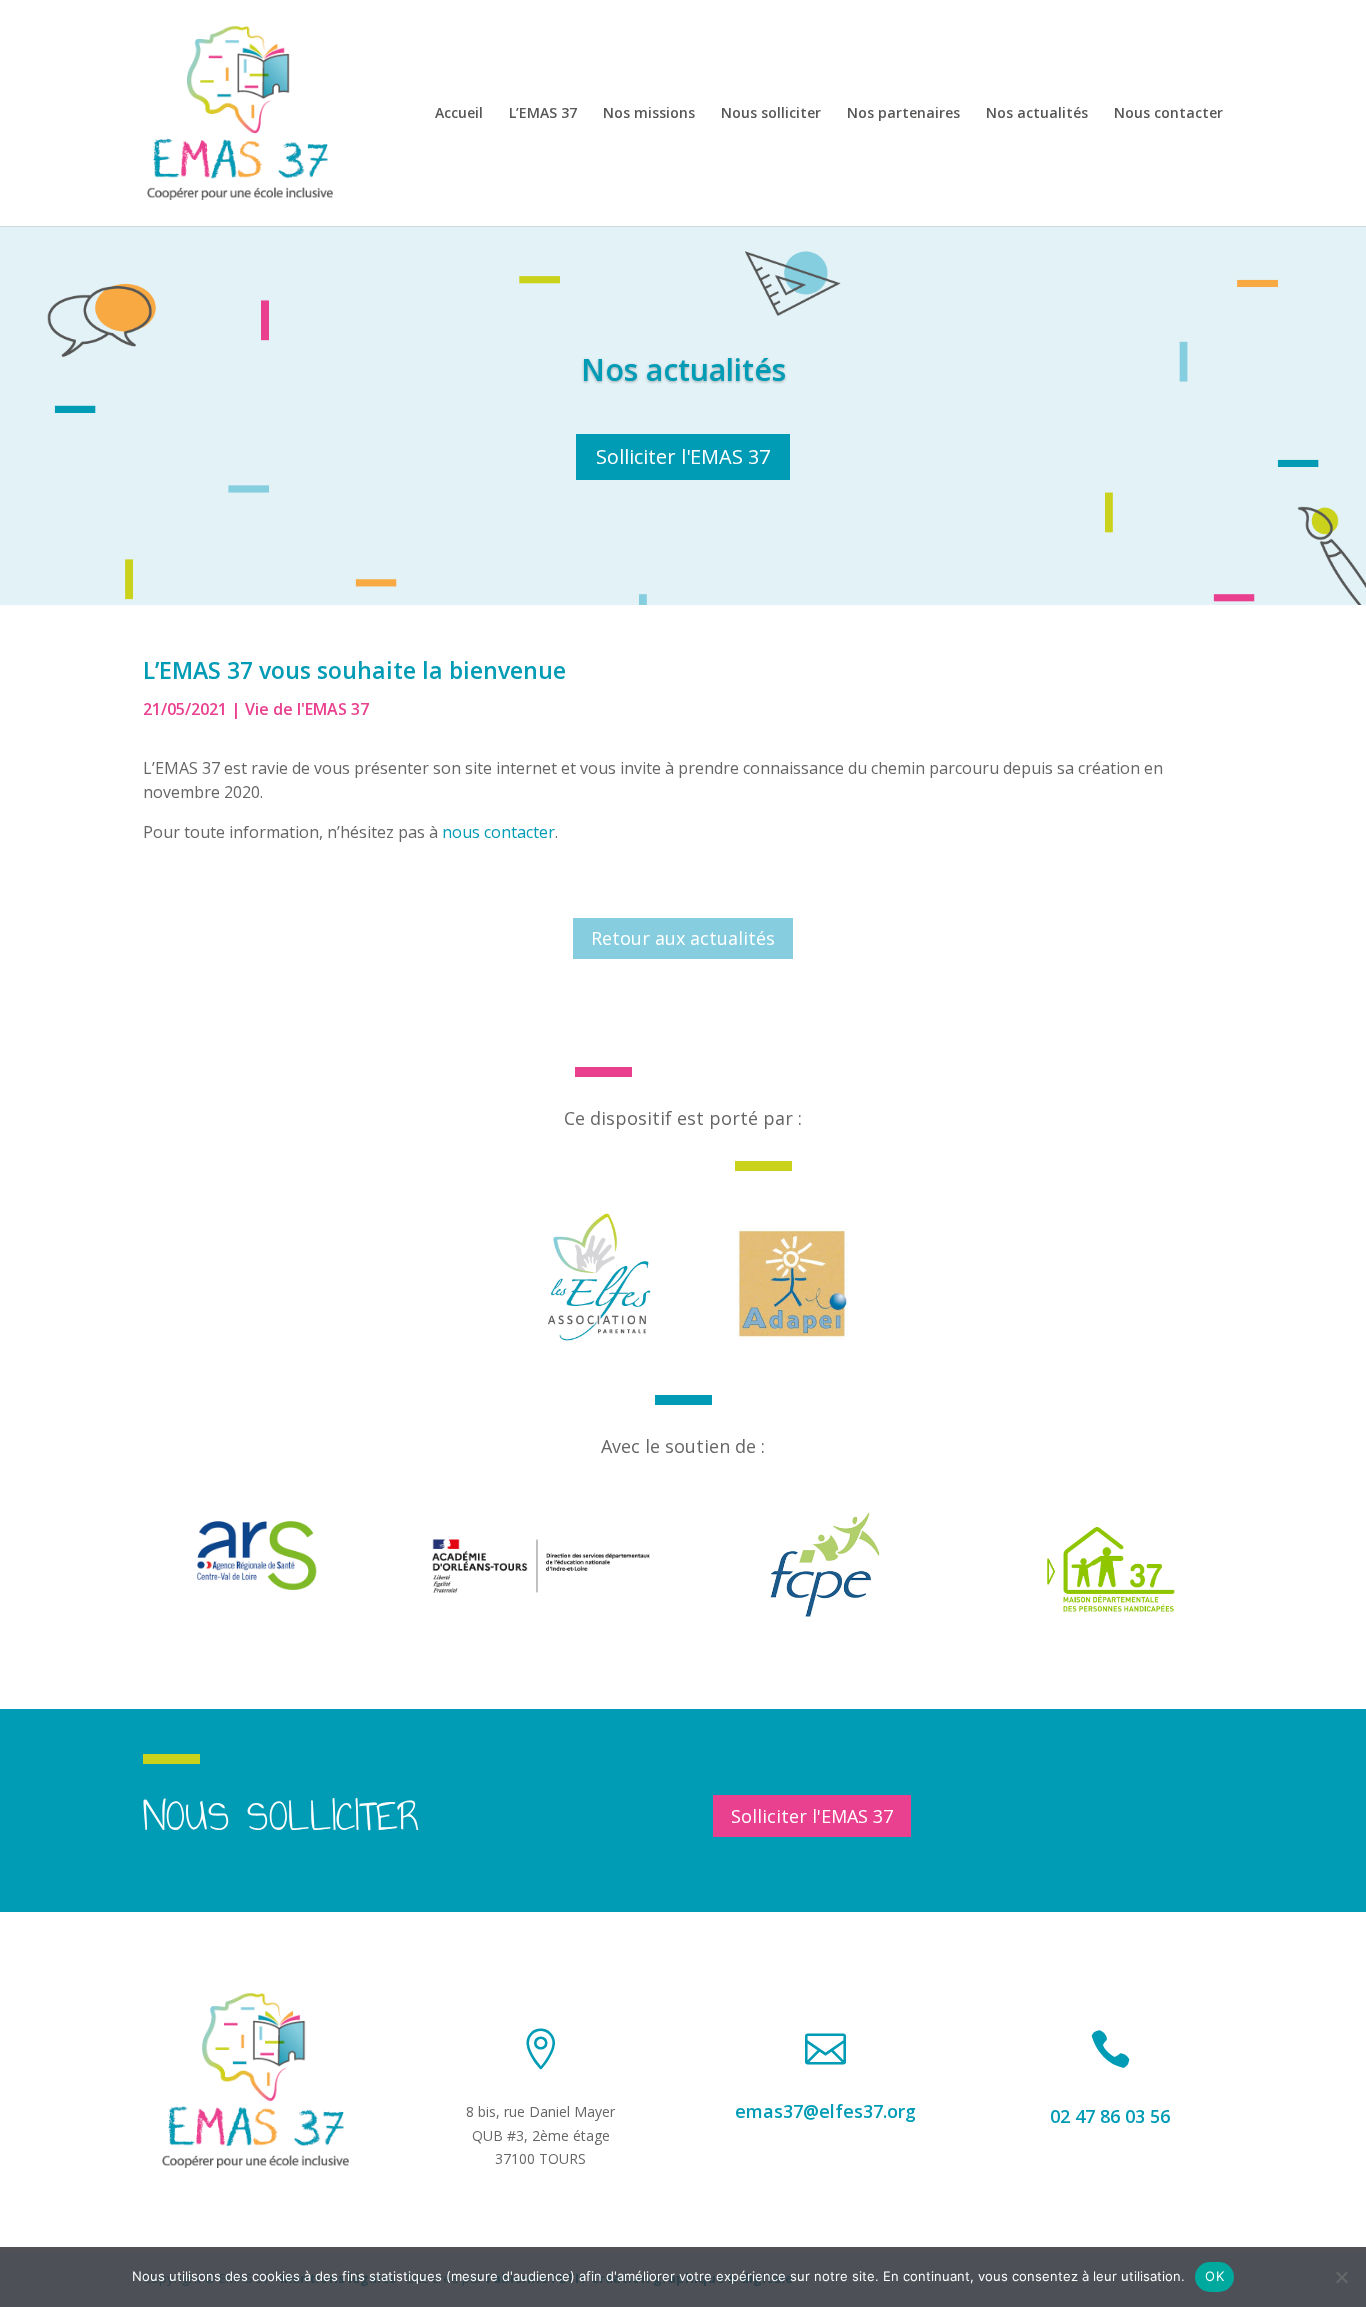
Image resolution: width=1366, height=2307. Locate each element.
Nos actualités (1037, 114)
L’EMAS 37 (543, 114)
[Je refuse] (1341, 2277)
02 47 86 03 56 (1110, 2116)
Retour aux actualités (683, 938)
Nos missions (649, 114)
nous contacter (498, 832)
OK (1214, 2276)
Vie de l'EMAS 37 (307, 709)
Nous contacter (1168, 114)
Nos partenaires (903, 114)
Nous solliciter (771, 114)
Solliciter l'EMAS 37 (683, 456)
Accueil (459, 114)
